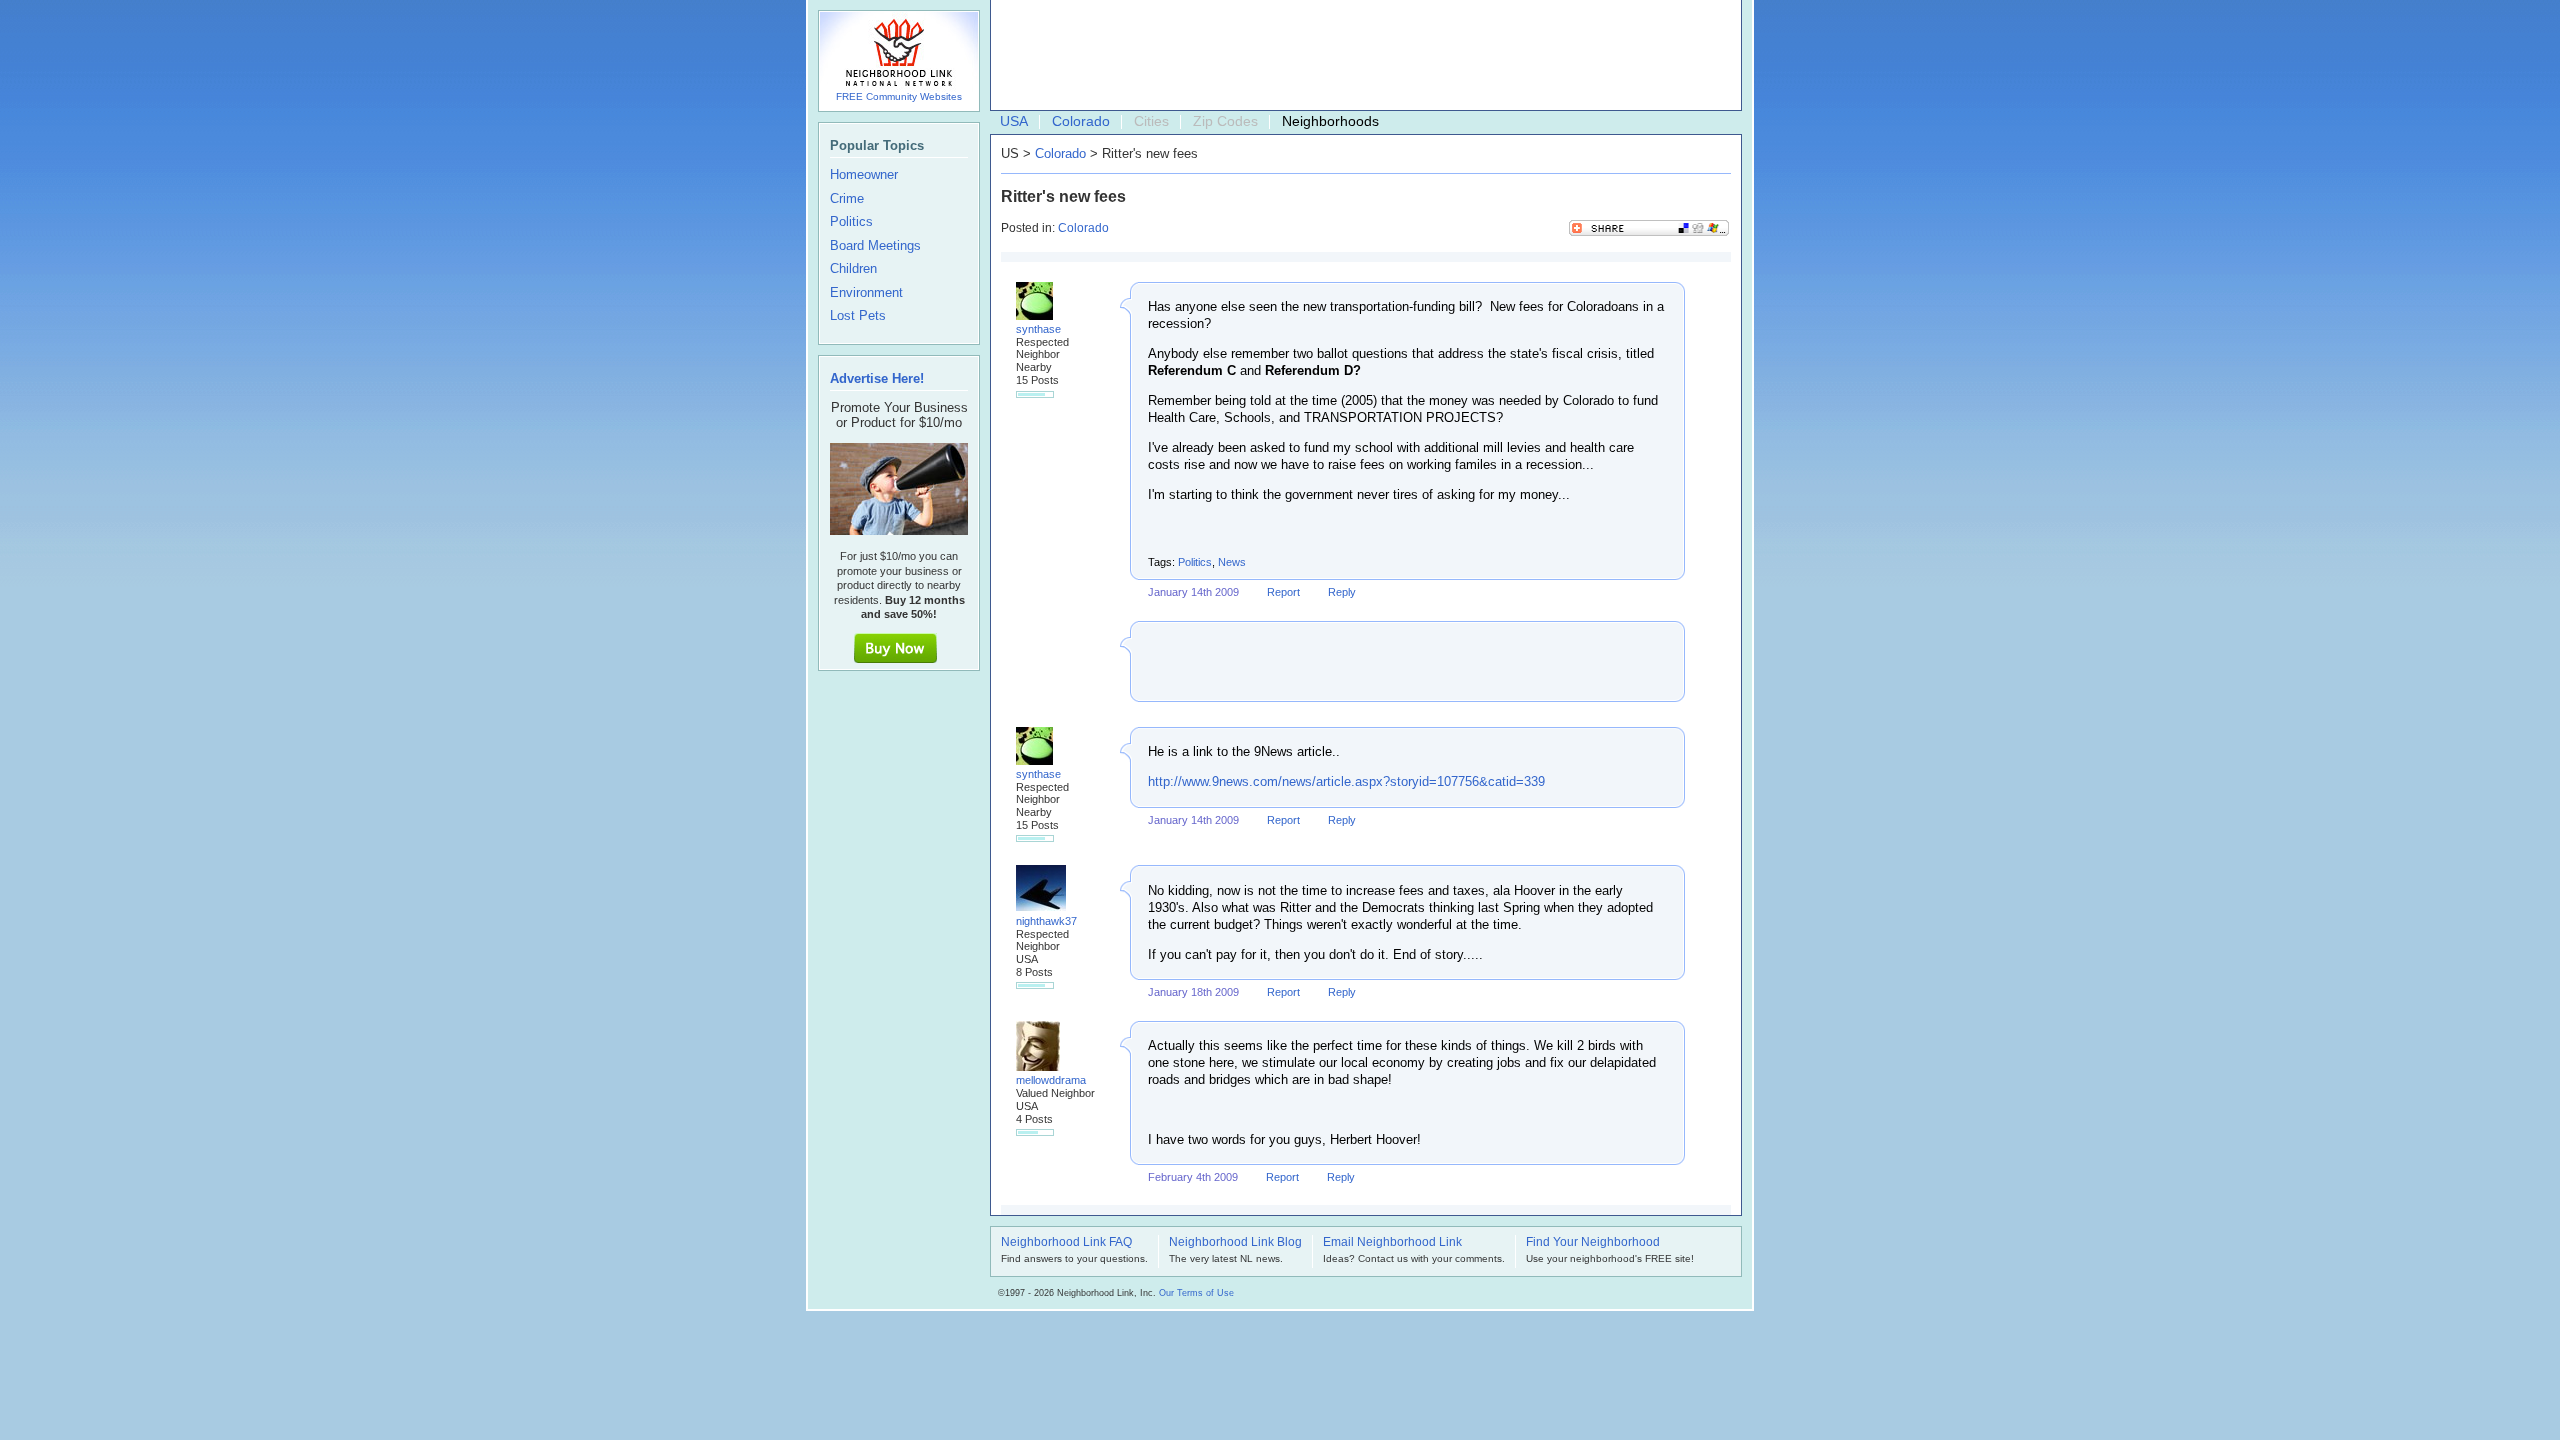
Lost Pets (858, 316)
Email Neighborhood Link (1392, 1243)
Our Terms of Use (1196, 1293)
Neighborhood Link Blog (1235, 1243)
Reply (1342, 592)
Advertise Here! (877, 378)
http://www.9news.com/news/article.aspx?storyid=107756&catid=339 (1346, 781)
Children (853, 269)
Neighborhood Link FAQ (1066, 1243)
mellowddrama (1051, 1080)
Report (1283, 592)
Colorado (1081, 121)
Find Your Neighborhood (1593, 1243)
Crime (847, 199)
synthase (1038, 329)
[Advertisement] (1361, 56)
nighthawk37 (1046, 921)
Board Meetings (875, 246)
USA (1014, 121)
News (1232, 562)
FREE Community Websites (899, 96)
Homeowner (864, 175)
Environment (866, 293)
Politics (1195, 562)
